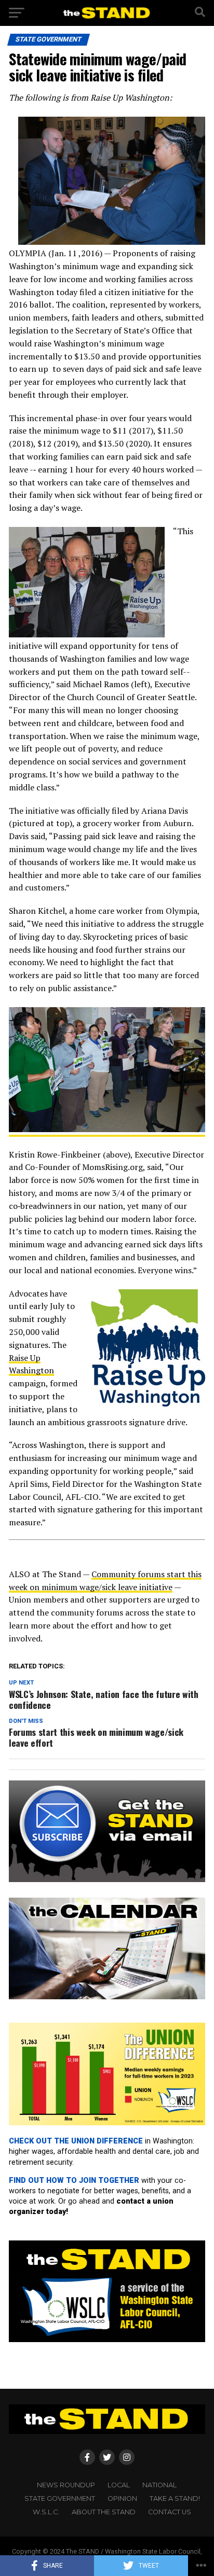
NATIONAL (159, 2485)
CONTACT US (170, 2512)
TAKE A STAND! (175, 2498)
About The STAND (104, 2512)
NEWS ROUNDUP (66, 2485)
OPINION (122, 2498)
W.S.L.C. (46, 2512)
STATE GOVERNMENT (60, 2498)
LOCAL (119, 2485)
